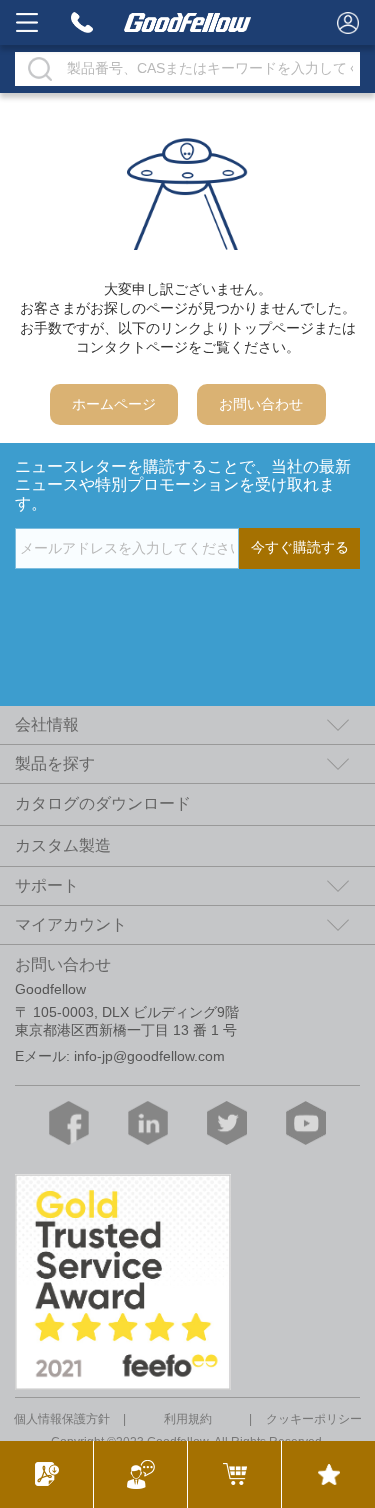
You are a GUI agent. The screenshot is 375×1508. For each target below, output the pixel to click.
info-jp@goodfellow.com (149, 1056)
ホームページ (114, 404)
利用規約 (188, 1419)
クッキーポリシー (314, 1419)
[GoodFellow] (188, 22)
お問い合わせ (261, 404)
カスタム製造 (63, 845)
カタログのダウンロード (103, 803)
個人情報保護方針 (62, 1419)
